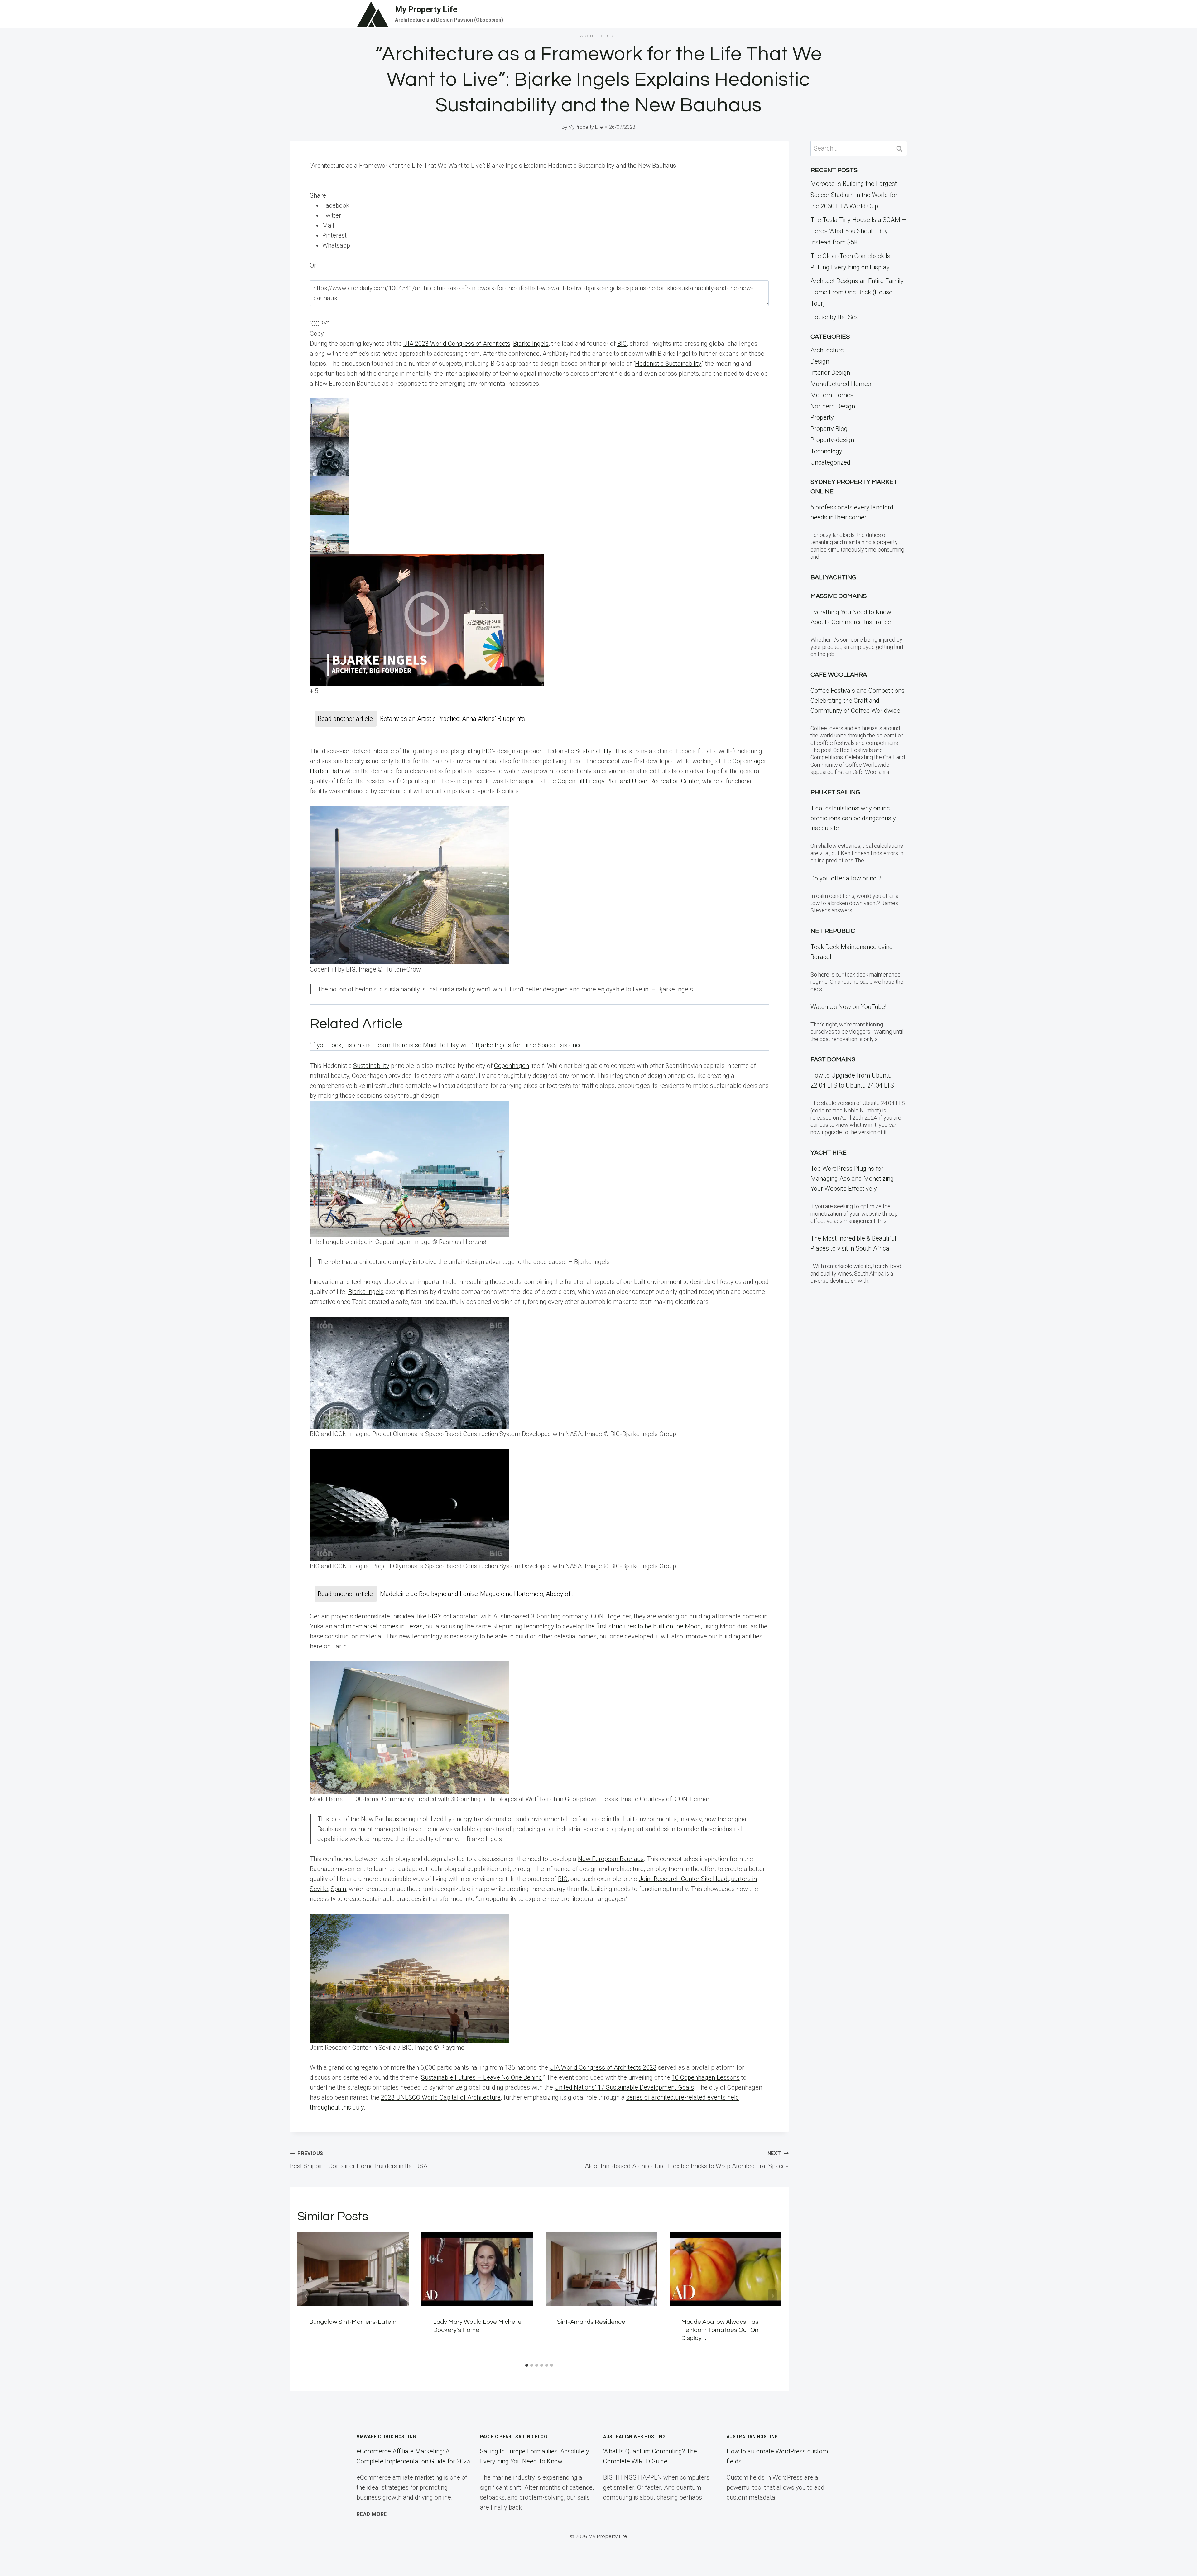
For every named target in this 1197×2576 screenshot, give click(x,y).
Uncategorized (830, 462)
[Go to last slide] (306, 2296)
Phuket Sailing (835, 792)
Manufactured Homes (841, 384)
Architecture (598, 36)
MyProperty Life (586, 127)
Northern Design (833, 406)
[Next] (772, 2296)
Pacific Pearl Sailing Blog (514, 2437)
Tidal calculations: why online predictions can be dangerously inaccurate (853, 818)
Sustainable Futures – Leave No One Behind (482, 2077)
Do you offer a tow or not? (846, 878)
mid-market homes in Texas (384, 1626)
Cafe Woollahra (839, 675)
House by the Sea (835, 317)
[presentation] (353, 2269)
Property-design (832, 440)
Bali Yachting (834, 577)
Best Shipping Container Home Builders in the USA (359, 2160)
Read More (372, 2514)
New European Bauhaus (611, 1859)
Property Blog (829, 429)
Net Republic (833, 931)
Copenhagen (512, 1066)
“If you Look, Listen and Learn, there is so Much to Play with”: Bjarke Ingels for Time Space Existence (446, 1045)
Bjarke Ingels (531, 344)
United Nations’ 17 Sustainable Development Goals (624, 2087)
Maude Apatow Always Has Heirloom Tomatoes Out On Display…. (720, 2330)
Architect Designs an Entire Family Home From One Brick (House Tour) (857, 292)
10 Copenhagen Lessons (706, 2077)
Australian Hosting (752, 2437)
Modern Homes (832, 395)
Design (820, 361)
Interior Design (830, 373)
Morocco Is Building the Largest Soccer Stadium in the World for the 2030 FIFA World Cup (854, 195)
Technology (826, 451)
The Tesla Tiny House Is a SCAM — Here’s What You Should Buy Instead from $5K (858, 231)
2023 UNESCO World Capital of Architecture (441, 2097)
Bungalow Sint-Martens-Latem (353, 2322)
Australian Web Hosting (634, 2437)
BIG (622, 344)
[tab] (527, 2365)
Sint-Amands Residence (591, 2322)
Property (822, 417)
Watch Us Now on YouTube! (848, 1007)
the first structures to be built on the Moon (643, 1626)
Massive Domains (839, 596)
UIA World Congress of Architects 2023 (603, 2067)
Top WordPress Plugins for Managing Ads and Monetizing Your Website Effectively (852, 1179)
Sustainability (593, 751)
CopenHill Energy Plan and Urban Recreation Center (628, 781)
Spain (338, 1889)
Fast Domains (833, 1059)
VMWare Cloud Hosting (386, 2437)
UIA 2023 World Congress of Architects (457, 344)
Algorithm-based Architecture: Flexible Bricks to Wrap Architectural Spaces (687, 2160)
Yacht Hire (829, 1153)
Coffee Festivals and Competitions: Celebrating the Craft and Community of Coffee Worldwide (858, 701)
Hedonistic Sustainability (668, 364)
